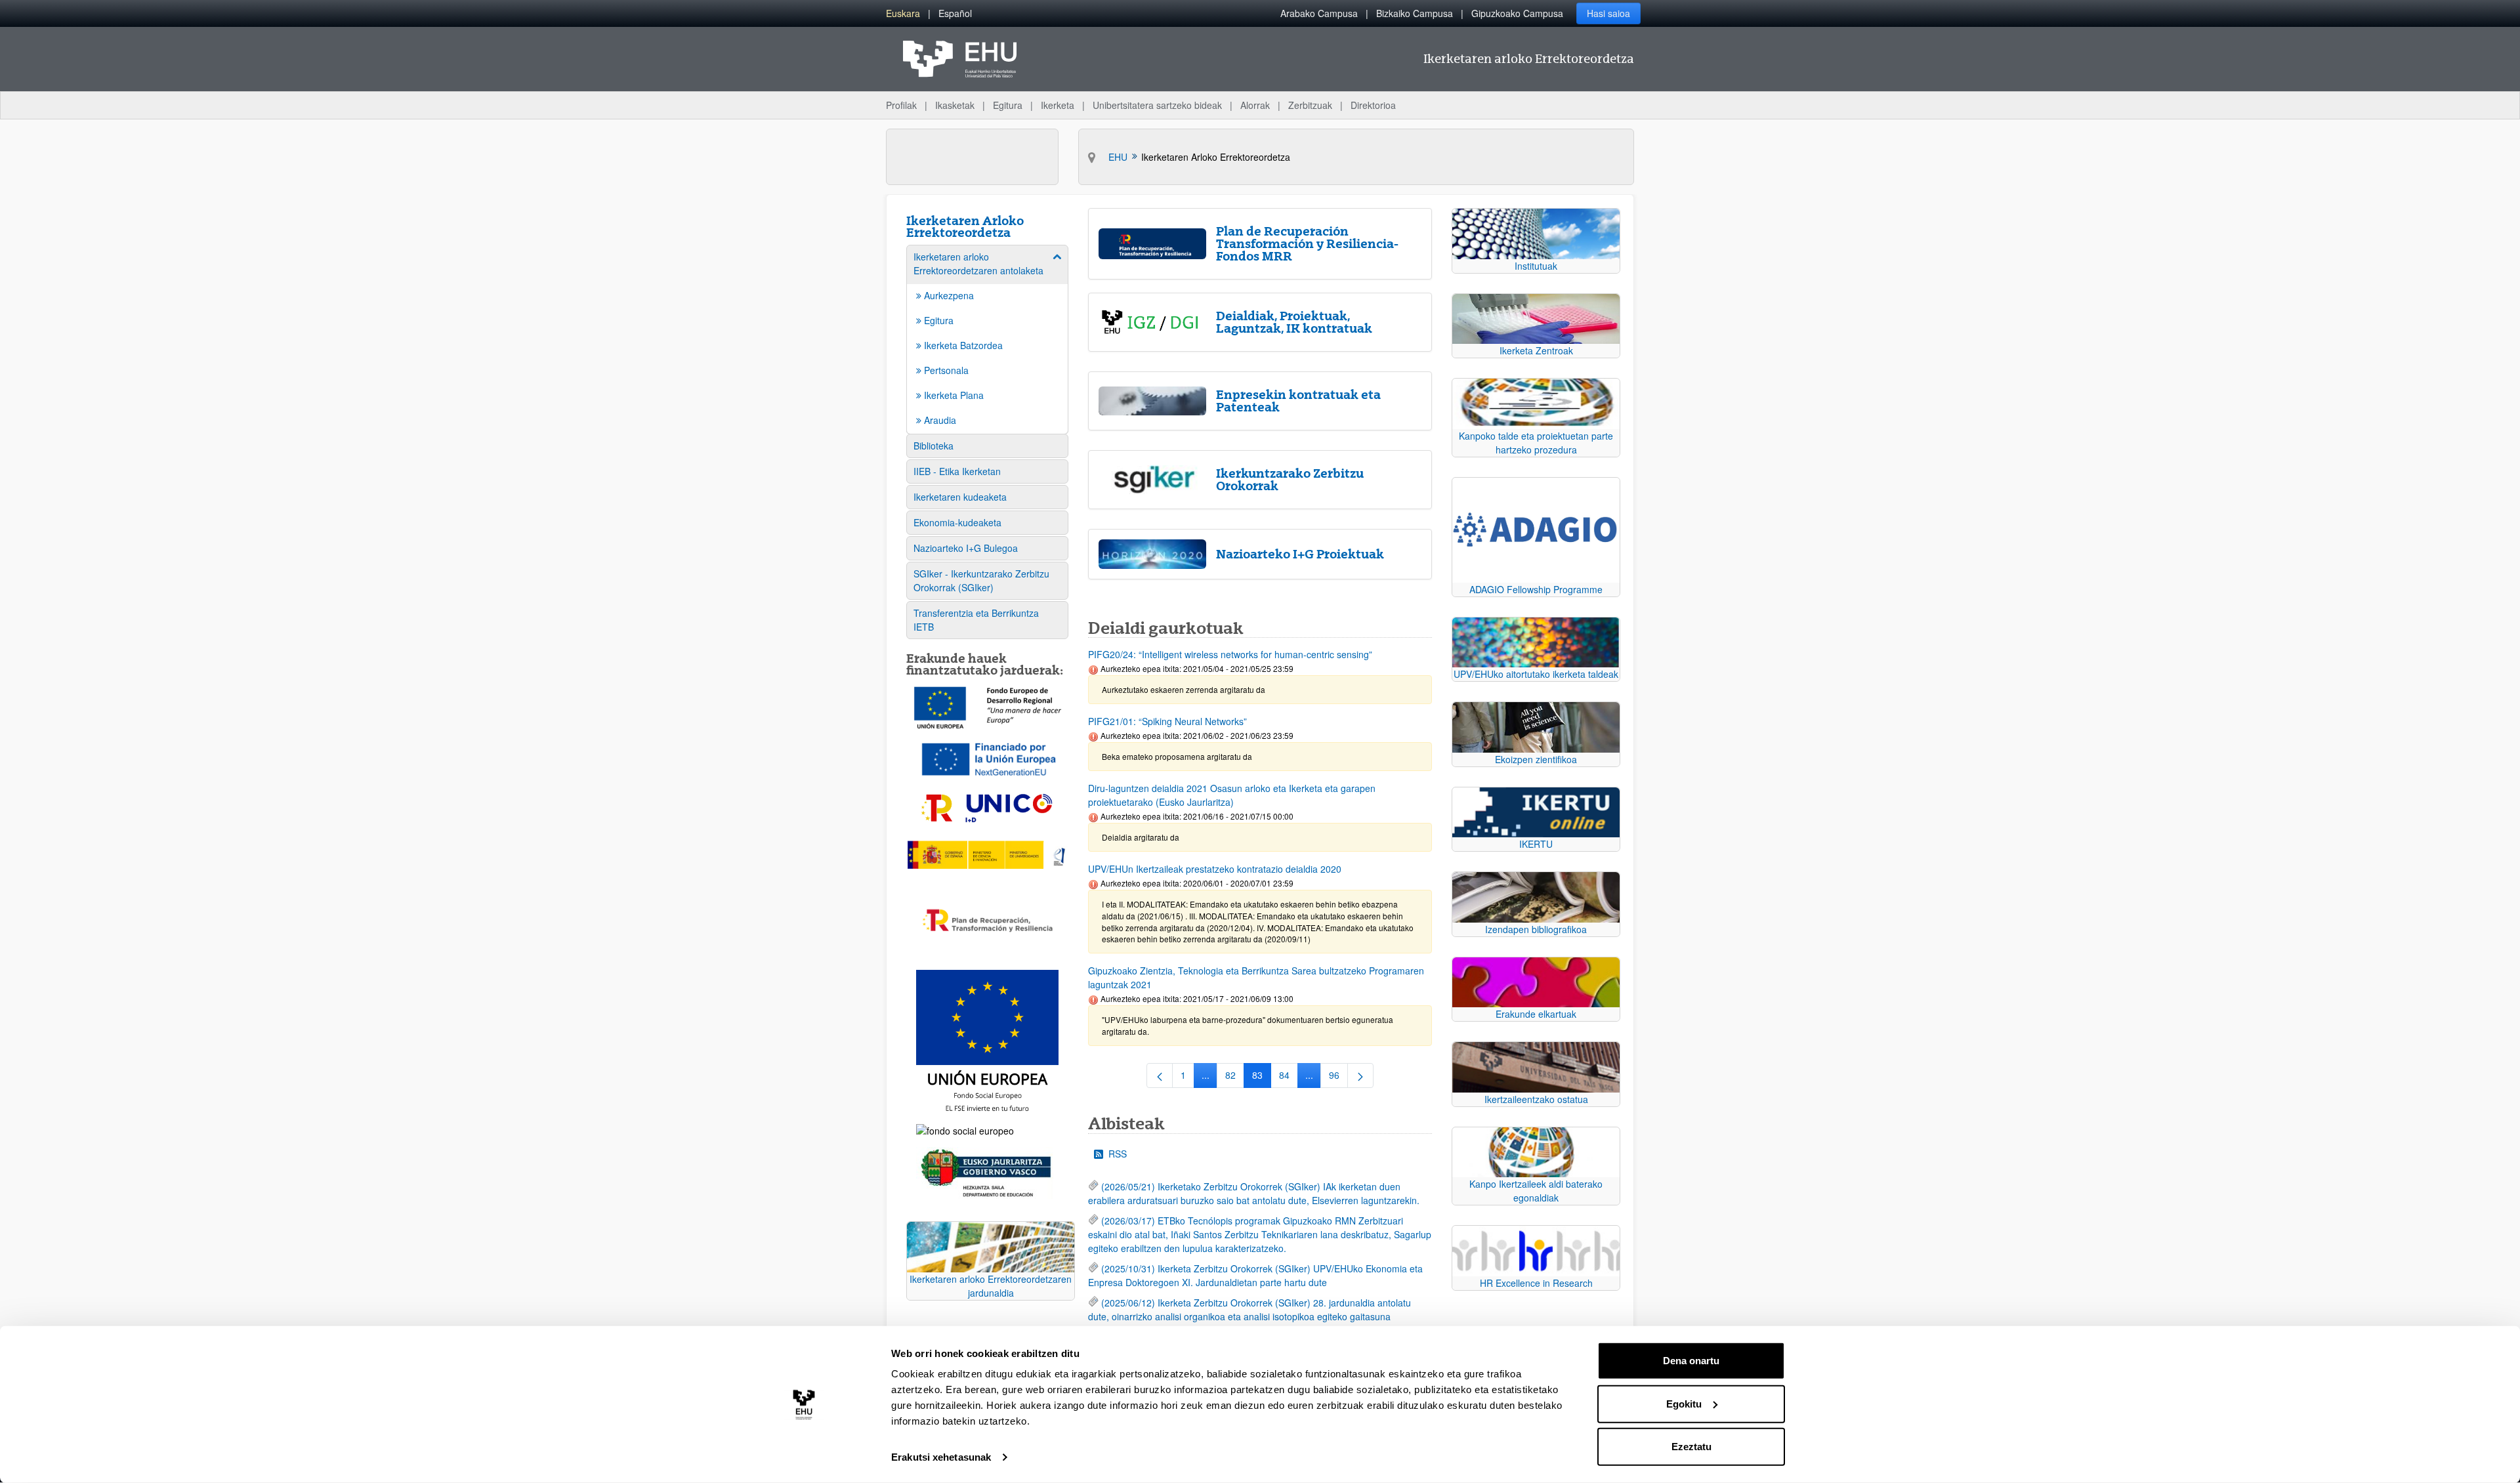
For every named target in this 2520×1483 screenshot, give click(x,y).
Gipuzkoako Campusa (1517, 13)
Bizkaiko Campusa (1415, 13)
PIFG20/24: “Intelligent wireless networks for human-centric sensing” (1230, 654)
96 (1338, 1077)
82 (1235, 1077)
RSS (1118, 1154)
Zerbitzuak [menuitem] (1310, 105)
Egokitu (1684, 1403)
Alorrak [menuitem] (1255, 105)
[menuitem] (903, 13)
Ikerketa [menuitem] (1058, 105)
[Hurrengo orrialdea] (1360, 1076)
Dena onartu (1691, 1361)
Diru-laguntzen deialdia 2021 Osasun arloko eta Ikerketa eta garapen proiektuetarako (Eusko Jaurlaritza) (1232, 795)
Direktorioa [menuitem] (1373, 105)
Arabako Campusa (1319, 13)
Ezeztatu (1691, 1447)
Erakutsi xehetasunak (941, 1457)
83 (1262, 1077)
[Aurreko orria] (1160, 1076)
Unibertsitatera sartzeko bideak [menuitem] (1157, 105)
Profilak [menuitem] (901, 105)
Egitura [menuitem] (1008, 105)
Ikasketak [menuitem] (955, 105)
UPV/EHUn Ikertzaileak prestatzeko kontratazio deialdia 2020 (1215, 869)
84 (1289, 1077)
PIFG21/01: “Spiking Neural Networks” (1167, 721)
